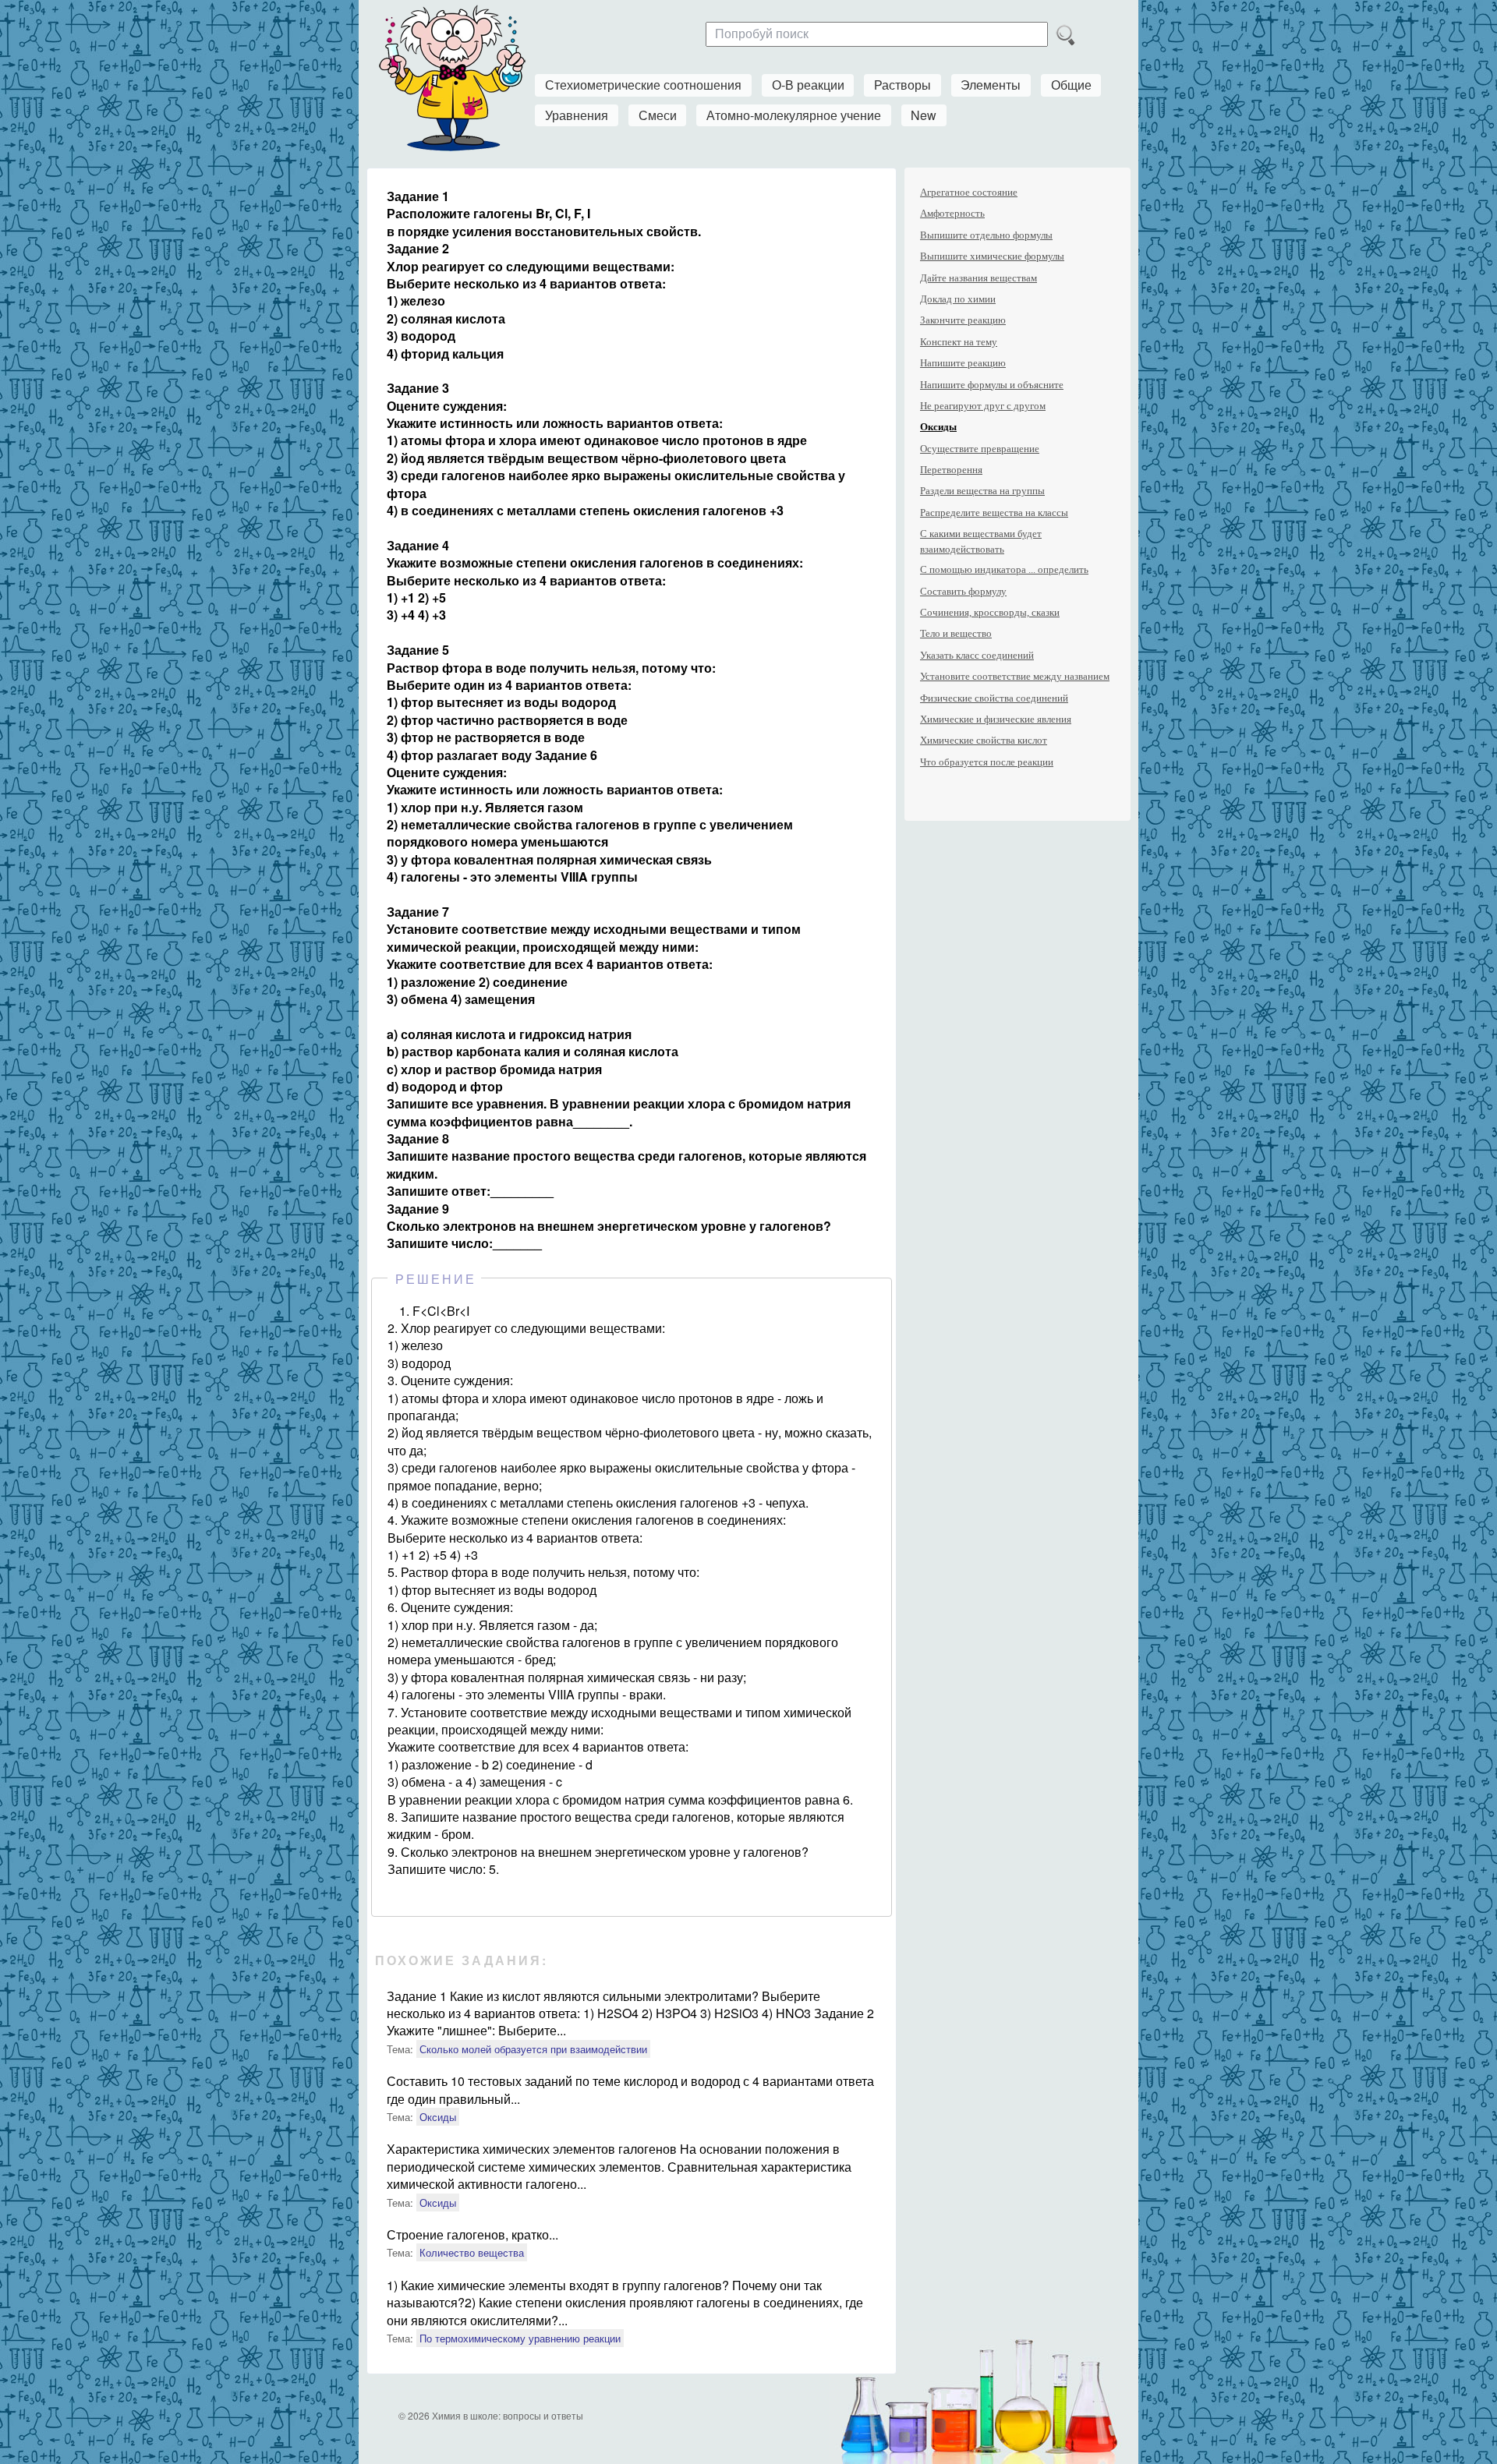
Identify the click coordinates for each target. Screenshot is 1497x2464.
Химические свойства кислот (984, 740)
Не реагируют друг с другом (983, 406)
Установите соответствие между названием (1015, 676)
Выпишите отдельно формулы (986, 235)
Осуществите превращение (980, 449)
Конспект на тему (959, 342)
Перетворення (951, 470)
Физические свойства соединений (994, 698)
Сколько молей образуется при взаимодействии (533, 2049)
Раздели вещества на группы (982, 491)
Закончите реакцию (963, 320)
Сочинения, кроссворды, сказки (990, 612)
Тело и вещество (956, 633)
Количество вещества (472, 2252)
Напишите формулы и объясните (992, 385)
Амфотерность (952, 213)
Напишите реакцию (963, 363)
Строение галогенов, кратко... (472, 2234)
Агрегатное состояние (969, 192)
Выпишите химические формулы (992, 256)
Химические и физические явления (996, 719)
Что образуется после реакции (987, 762)
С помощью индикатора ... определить (1004, 569)
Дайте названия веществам (979, 278)
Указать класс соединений (977, 655)
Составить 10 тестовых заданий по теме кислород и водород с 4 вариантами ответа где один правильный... (630, 2089)
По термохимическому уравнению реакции (520, 2338)
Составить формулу (963, 591)
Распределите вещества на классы (994, 513)
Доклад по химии (958, 299)
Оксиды (438, 2117)
